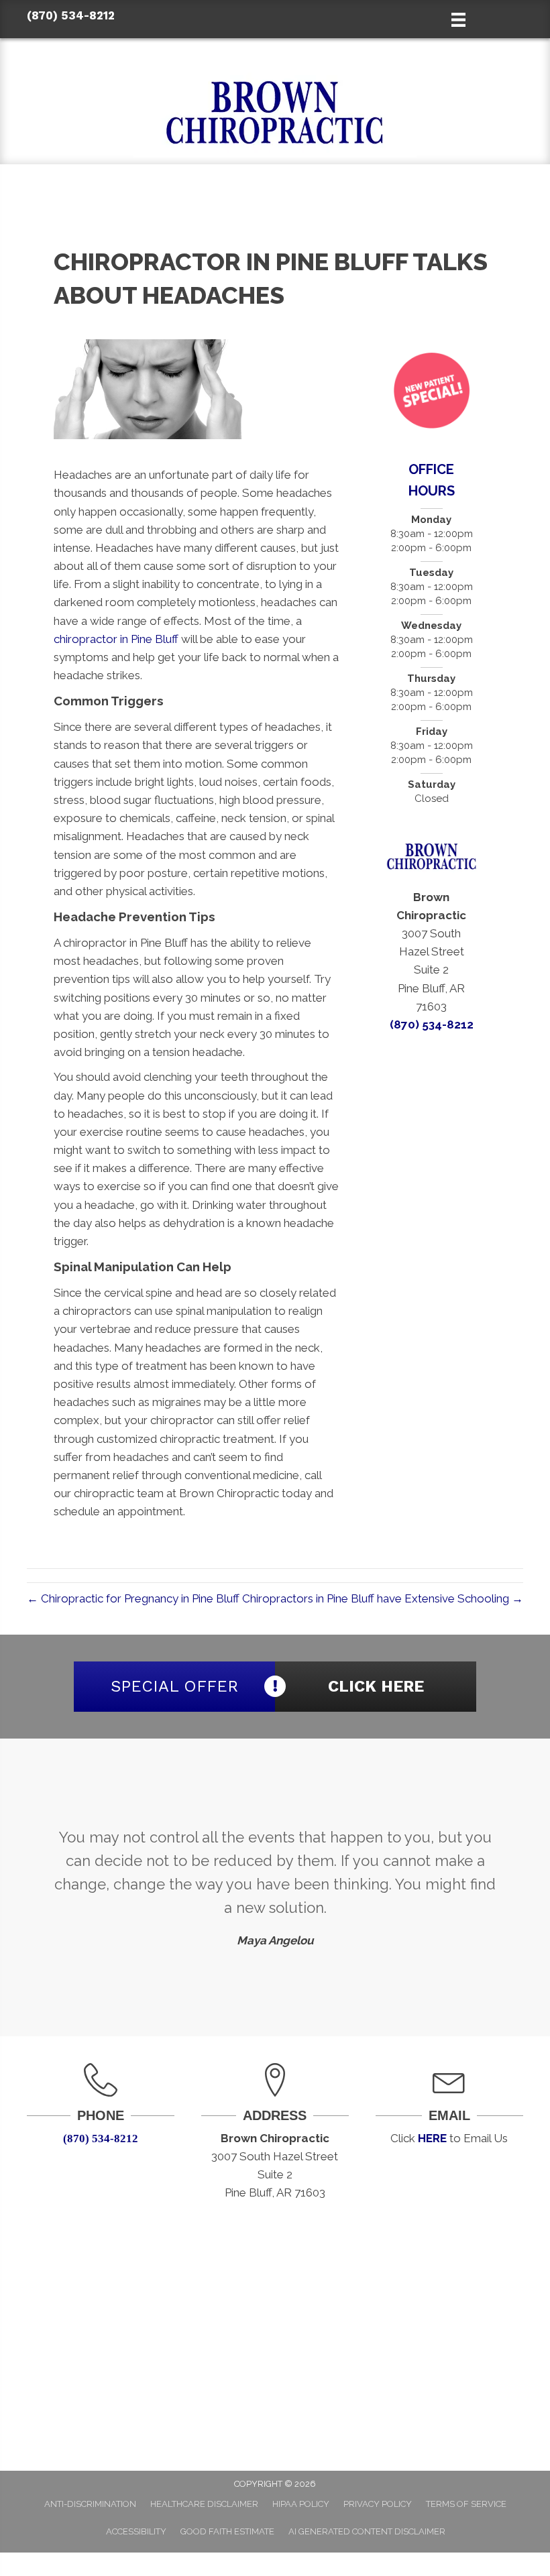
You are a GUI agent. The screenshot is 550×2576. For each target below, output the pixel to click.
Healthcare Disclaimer (204, 2504)
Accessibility (136, 2531)
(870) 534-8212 (71, 15)
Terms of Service (466, 2504)
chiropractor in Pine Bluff (116, 639)
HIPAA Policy (301, 2504)
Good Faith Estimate (227, 2531)
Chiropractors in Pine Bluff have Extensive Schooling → (383, 1598)
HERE (432, 2138)
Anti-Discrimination (90, 2504)
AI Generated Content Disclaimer (367, 2531)
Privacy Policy (378, 2504)
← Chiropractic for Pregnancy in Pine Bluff (133, 1598)
